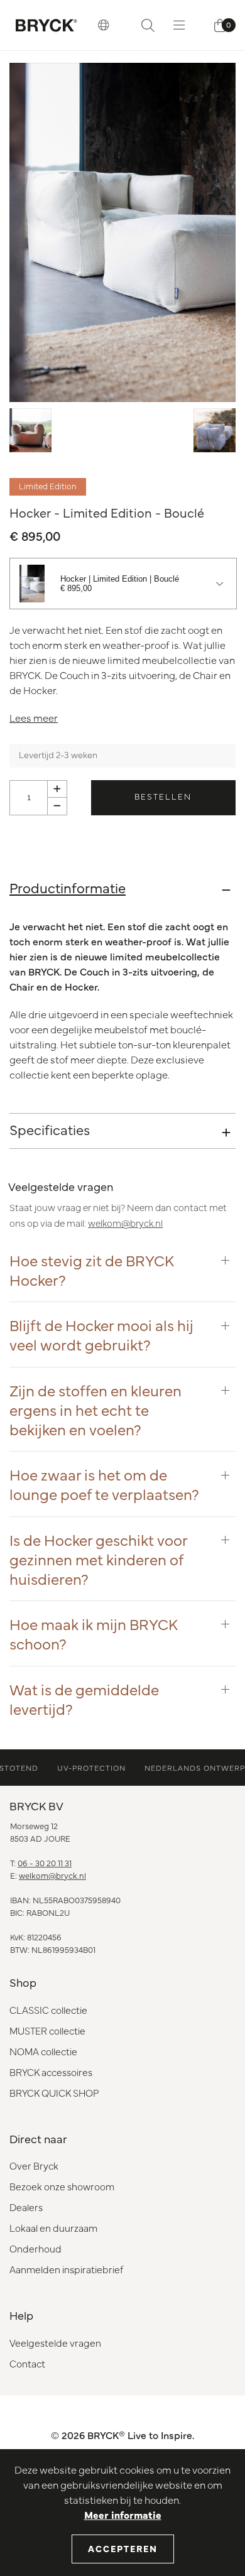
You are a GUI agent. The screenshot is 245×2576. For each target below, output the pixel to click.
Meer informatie (123, 2514)
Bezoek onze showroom (62, 2186)
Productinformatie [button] (68, 887)
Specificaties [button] (50, 1129)
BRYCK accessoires (51, 2072)
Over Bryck (34, 2166)
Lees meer (34, 717)
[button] (104, 25)
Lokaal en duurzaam (53, 2228)
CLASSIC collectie (48, 2010)
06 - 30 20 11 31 (45, 1862)
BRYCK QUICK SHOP (54, 2093)
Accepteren (123, 2548)
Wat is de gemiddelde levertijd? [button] (84, 1698)
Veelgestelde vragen (55, 2343)
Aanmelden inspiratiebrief (66, 2269)
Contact (27, 2363)
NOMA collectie (43, 2051)
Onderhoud (35, 2248)
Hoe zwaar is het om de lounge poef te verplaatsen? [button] (104, 1484)
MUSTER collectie (47, 2030)
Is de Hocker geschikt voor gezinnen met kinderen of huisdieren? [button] (98, 1559)
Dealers (26, 2207)
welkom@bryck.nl (125, 1223)
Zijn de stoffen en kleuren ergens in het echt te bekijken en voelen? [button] (95, 1410)
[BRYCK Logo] (46, 25)
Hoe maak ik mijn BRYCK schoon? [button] (94, 1633)
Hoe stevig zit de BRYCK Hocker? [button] (92, 1269)
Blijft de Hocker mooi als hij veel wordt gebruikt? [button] (101, 1334)
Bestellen (163, 796)
